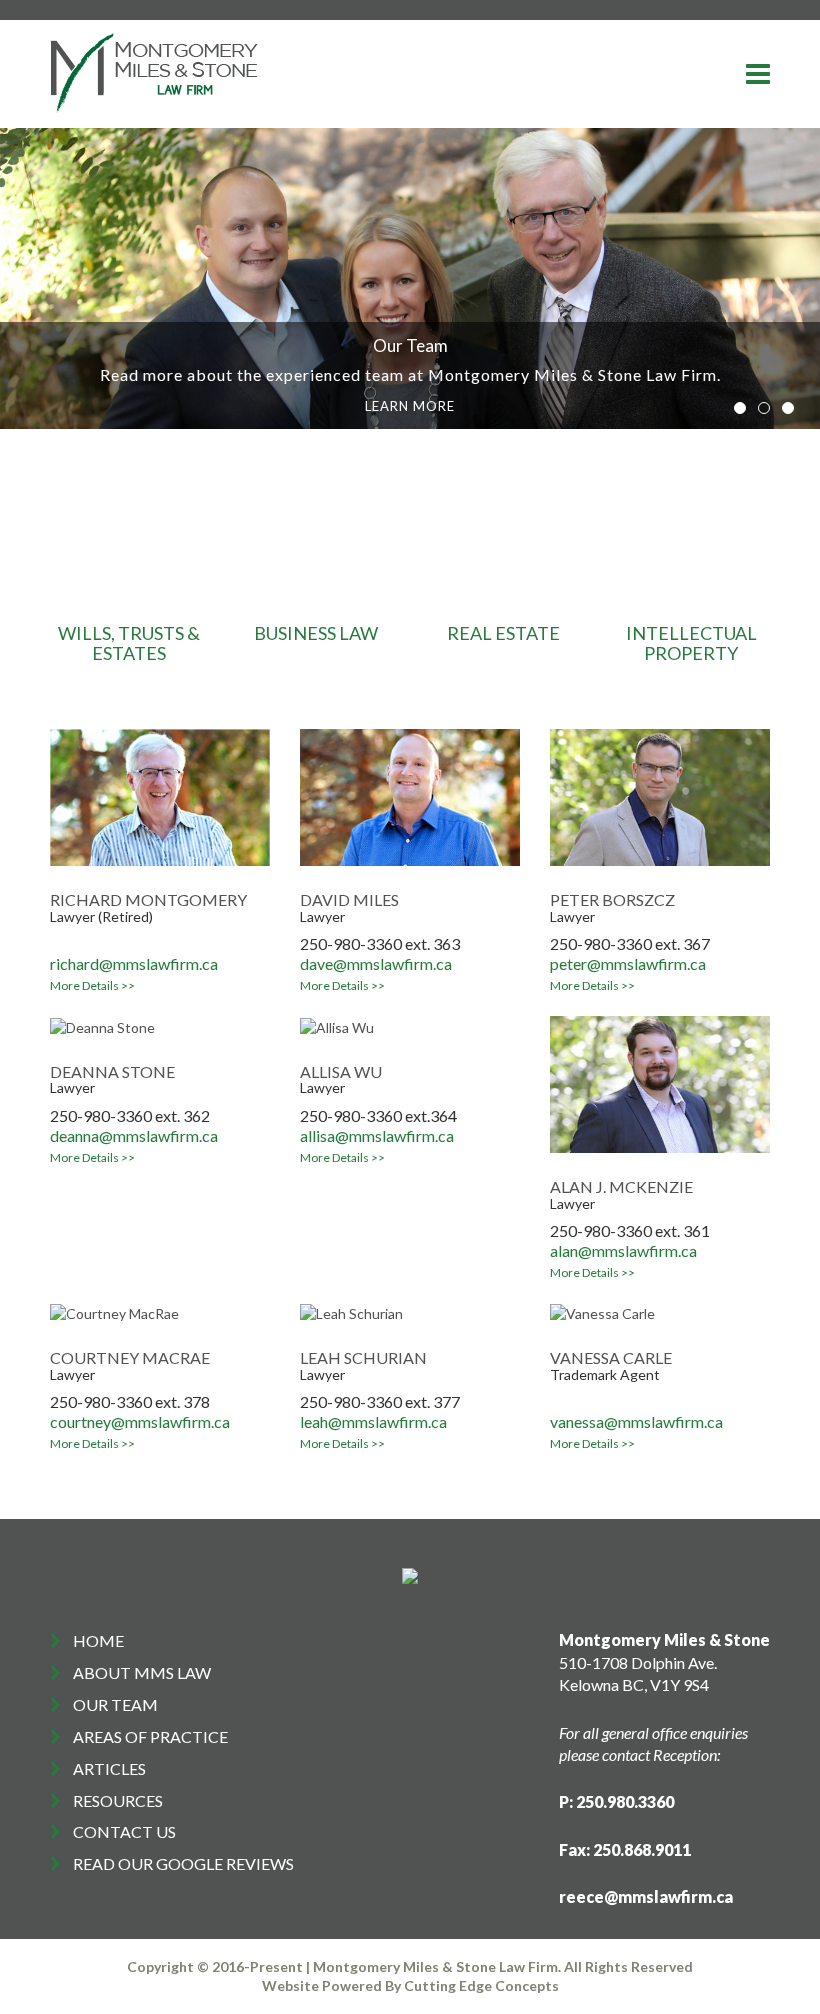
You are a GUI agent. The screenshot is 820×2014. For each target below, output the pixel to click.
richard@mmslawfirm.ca (134, 963)
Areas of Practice (150, 1736)
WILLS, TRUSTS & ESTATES (129, 643)
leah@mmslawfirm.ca (373, 1421)
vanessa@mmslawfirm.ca (636, 1421)
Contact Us (124, 1831)
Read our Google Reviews (183, 1863)
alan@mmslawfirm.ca (623, 1250)
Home (98, 1640)
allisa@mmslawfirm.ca (377, 1135)
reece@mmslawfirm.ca (646, 1896)
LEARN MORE (410, 406)
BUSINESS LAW (316, 633)
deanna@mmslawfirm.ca (134, 1135)
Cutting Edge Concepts (481, 1985)
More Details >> (92, 985)
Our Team (115, 1704)
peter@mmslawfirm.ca (628, 963)
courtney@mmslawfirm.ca (140, 1421)
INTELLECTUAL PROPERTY (691, 643)
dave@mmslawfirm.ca (376, 963)
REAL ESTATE (503, 633)
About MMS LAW (142, 1672)
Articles (109, 1768)
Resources (118, 1800)
